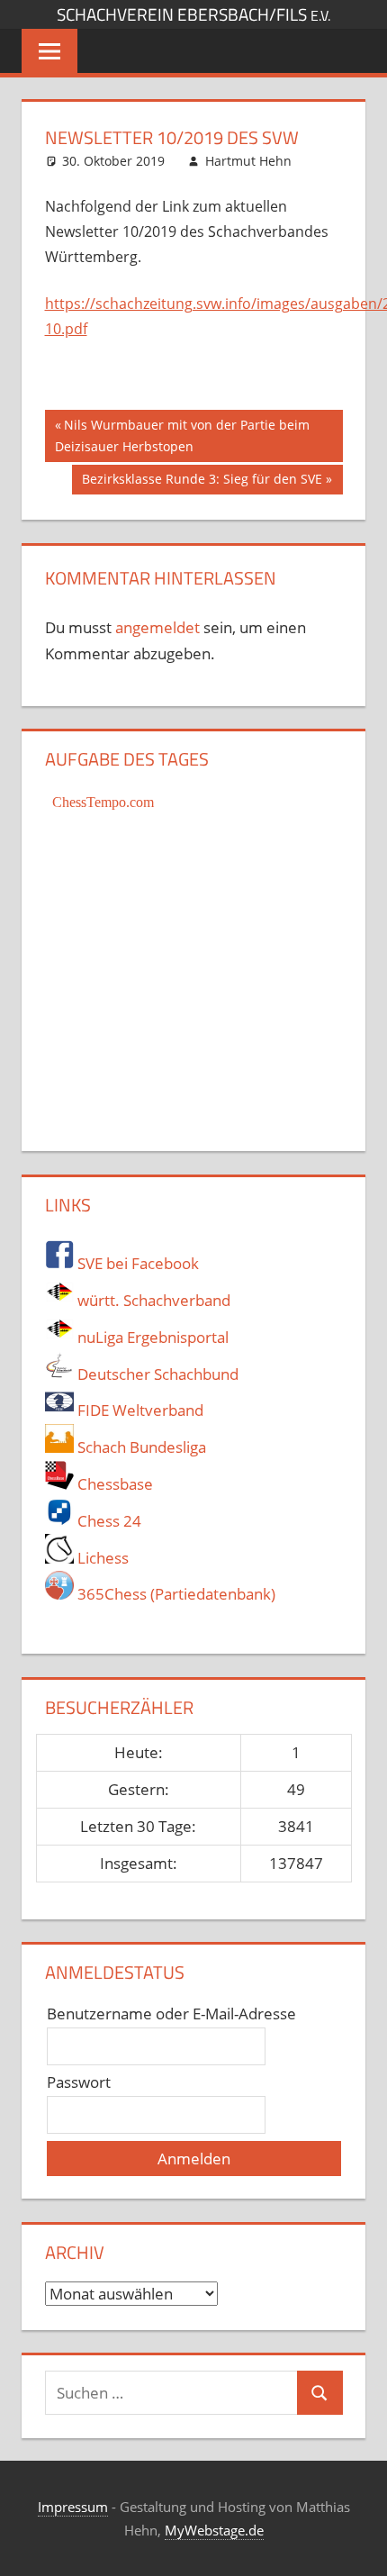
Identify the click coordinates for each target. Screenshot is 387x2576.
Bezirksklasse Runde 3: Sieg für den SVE (202, 482)
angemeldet (157, 627)
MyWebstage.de (214, 2530)
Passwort (79, 2082)
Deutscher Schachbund (156, 1374)
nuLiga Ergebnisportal (151, 1337)
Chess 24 (108, 1521)
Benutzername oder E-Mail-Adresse (171, 2014)
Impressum (73, 2507)
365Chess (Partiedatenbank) (175, 1594)
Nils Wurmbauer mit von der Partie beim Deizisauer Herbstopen (182, 435)
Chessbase (113, 1484)
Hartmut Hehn (248, 161)
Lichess (101, 1558)
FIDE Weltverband (139, 1410)
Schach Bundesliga (140, 1447)
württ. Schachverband (152, 1300)
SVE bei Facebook (136, 1263)
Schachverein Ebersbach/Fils (193, 14)
